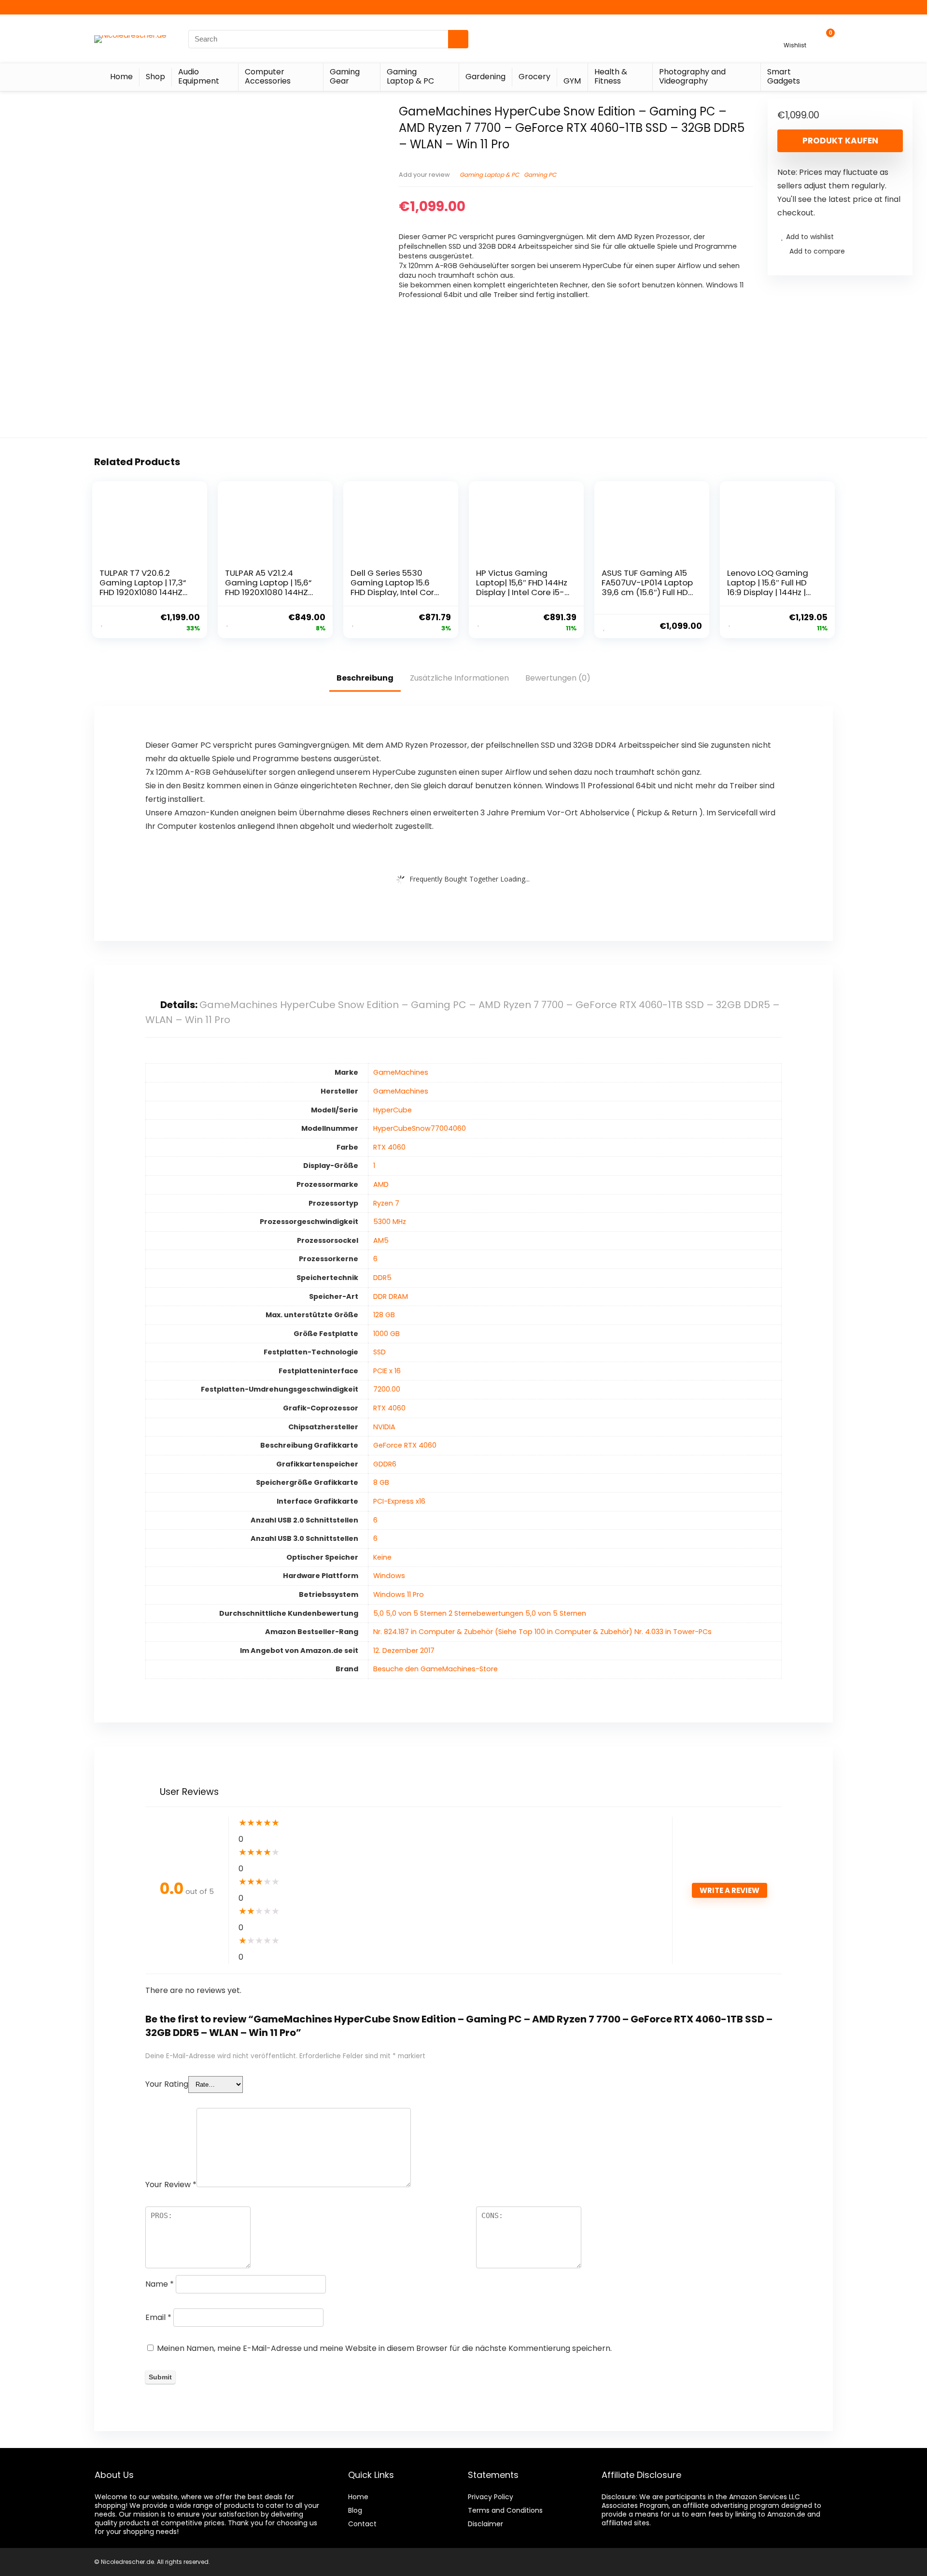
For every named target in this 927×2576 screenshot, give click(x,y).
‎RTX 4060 (389, 1147)
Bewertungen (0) (558, 678)
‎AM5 (381, 1240)
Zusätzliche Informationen (459, 678)
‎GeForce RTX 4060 (405, 1445)
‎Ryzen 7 (386, 1203)
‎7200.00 (387, 1389)
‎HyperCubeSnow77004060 (420, 1128)
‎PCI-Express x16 (399, 1501)
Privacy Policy (491, 2497)
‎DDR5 (382, 1278)
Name (160, 2284)
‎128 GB (384, 1315)
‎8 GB (381, 1482)
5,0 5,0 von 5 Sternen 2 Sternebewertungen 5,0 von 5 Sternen (480, 1613)
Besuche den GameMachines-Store (435, 1669)
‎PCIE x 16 (387, 1371)
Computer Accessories (268, 76)
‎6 (375, 1259)
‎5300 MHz (390, 1222)
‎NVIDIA (384, 1427)
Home (121, 77)
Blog (355, 2510)
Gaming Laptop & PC (410, 76)
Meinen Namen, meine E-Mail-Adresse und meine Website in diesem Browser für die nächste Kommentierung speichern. (384, 2348)
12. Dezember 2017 (404, 1651)
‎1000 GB (386, 1334)
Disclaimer (485, 2524)
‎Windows (389, 1576)
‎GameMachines (401, 1072)
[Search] (458, 39)
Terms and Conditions (505, 2510)
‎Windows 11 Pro (399, 1594)
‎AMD (381, 1184)
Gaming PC (540, 175)
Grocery (534, 77)
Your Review (171, 2185)
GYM (572, 81)
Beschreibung (365, 678)
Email (158, 2317)
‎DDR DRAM (391, 1296)
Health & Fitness (611, 76)
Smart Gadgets (784, 76)
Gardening (485, 77)
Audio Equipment (199, 76)
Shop (155, 77)
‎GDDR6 (385, 1464)
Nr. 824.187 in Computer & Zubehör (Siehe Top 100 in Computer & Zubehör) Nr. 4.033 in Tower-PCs (542, 1632)
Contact (362, 2524)
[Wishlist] (795, 35)
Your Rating (167, 2084)
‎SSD (379, 1352)
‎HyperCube (393, 1110)
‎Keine (382, 1557)
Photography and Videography (692, 76)
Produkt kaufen (840, 141)
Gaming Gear (345, 76)
